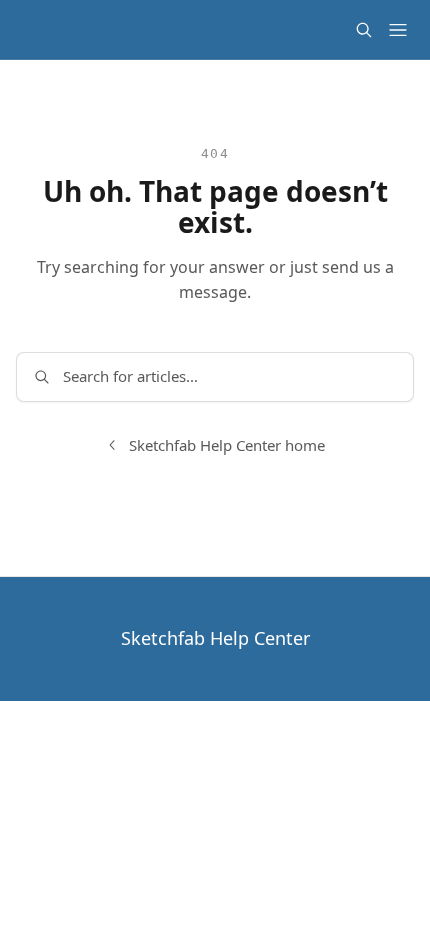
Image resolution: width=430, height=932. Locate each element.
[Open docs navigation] (398, 30)
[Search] (364, 30)
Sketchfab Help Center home (227, 445)
